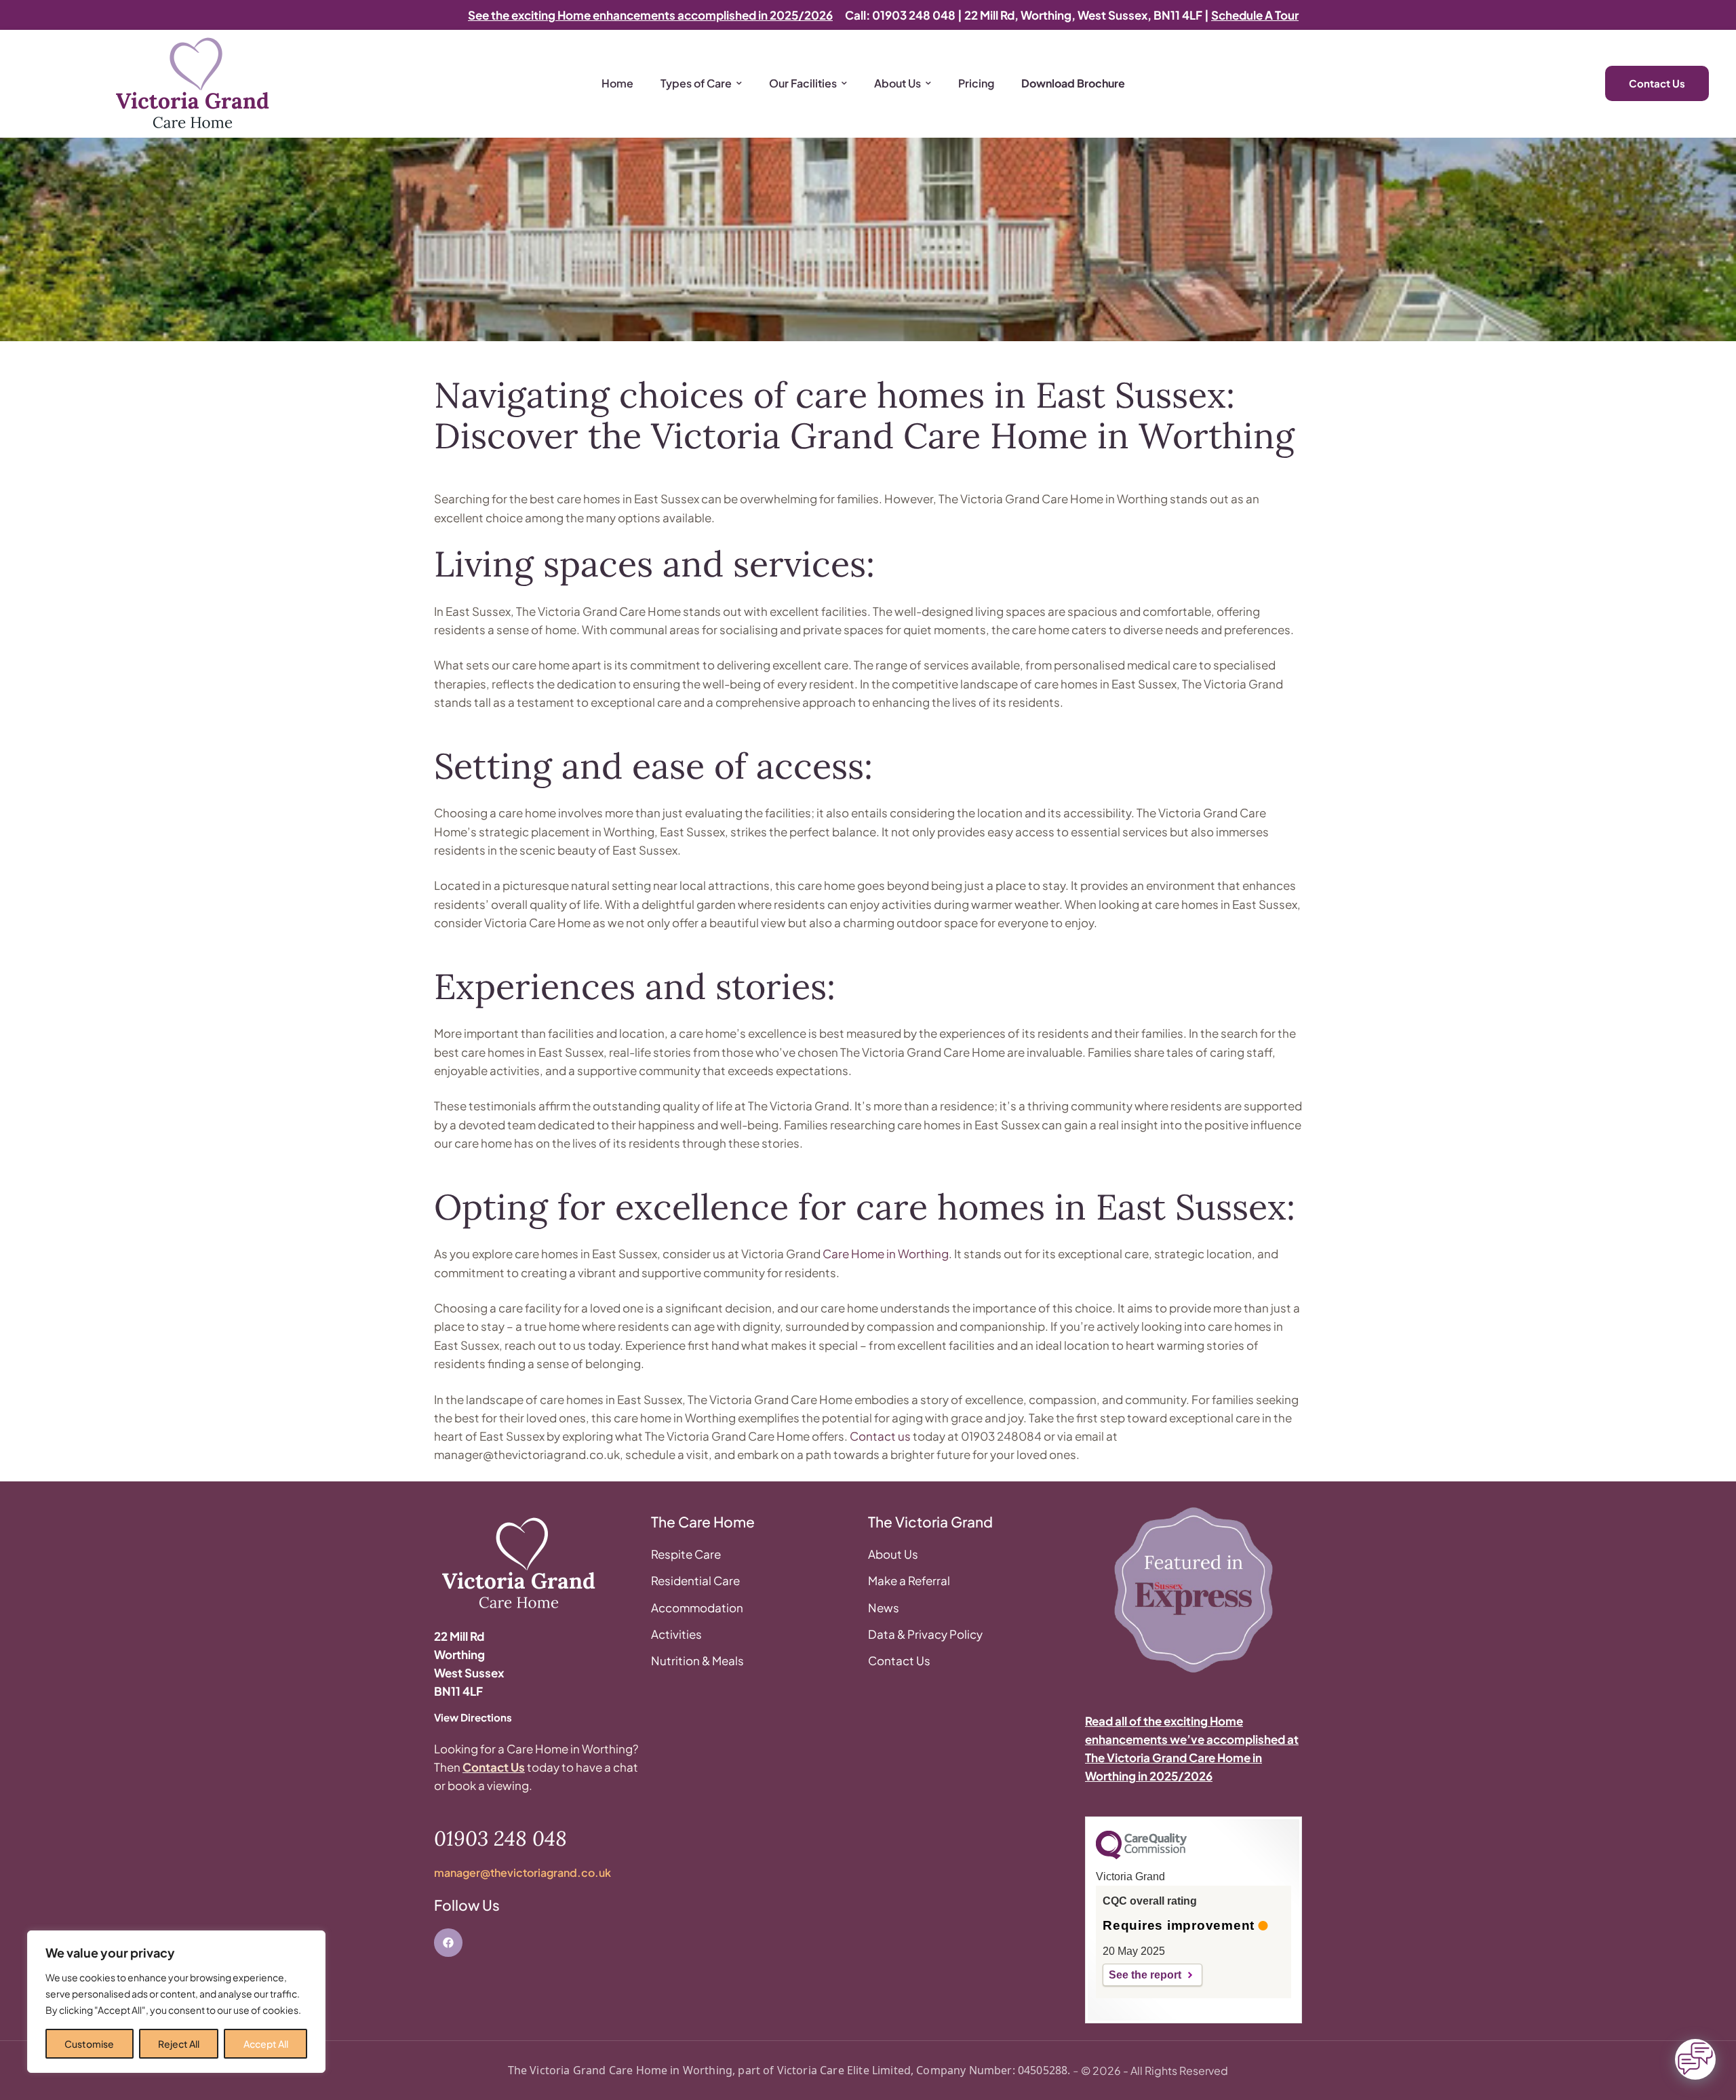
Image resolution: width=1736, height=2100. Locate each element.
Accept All (266, 2044)
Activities (676, 1634)
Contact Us (494, 1767)
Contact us (880, 1436)
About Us (893, 1554)
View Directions (473, 1717)
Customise (89, 2044)
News (884, 1608)
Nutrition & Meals (697, 1660)
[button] (37, 2083)
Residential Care (695, 1580)
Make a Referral (909, 1580)
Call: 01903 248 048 (900, 15)
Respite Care (686, 1554)
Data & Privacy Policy (925, 1634)
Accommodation (697, 1608)
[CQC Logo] (1141, 1856)
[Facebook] (448, 1943)
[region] (176, 2002)
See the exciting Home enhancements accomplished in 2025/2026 (650, 15)
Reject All (179, 2044)
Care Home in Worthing (886, 1253)
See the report (1145, 1975)
